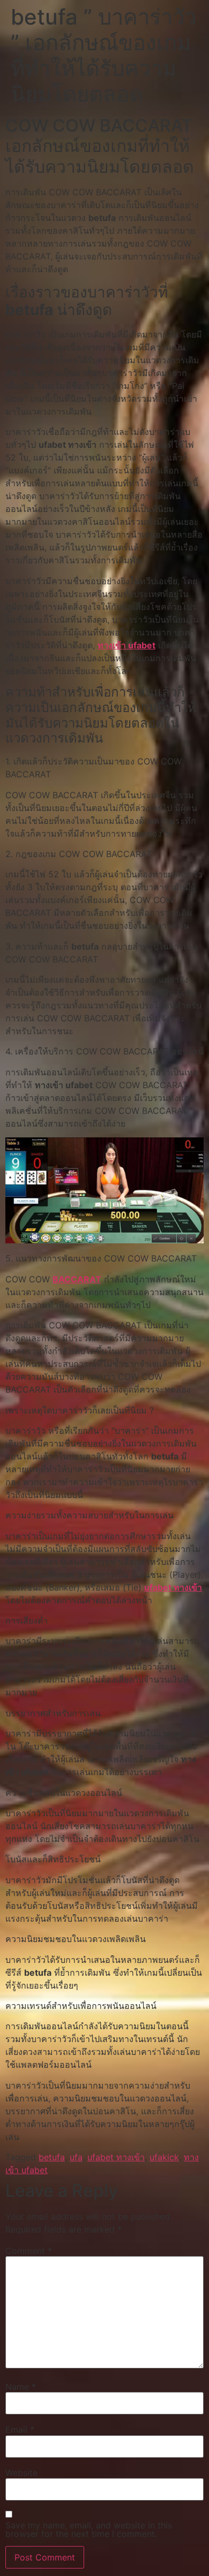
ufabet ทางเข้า (173, 1587)
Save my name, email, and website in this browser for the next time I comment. (89, 2529)
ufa (76, 2157)
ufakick (164, 2157)
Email (20, 2429)
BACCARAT (77, 1279)
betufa (52, 2157)
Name (21, 2387)
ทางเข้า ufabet (126, 645)
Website (21, 2473)
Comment (29, 2251)
